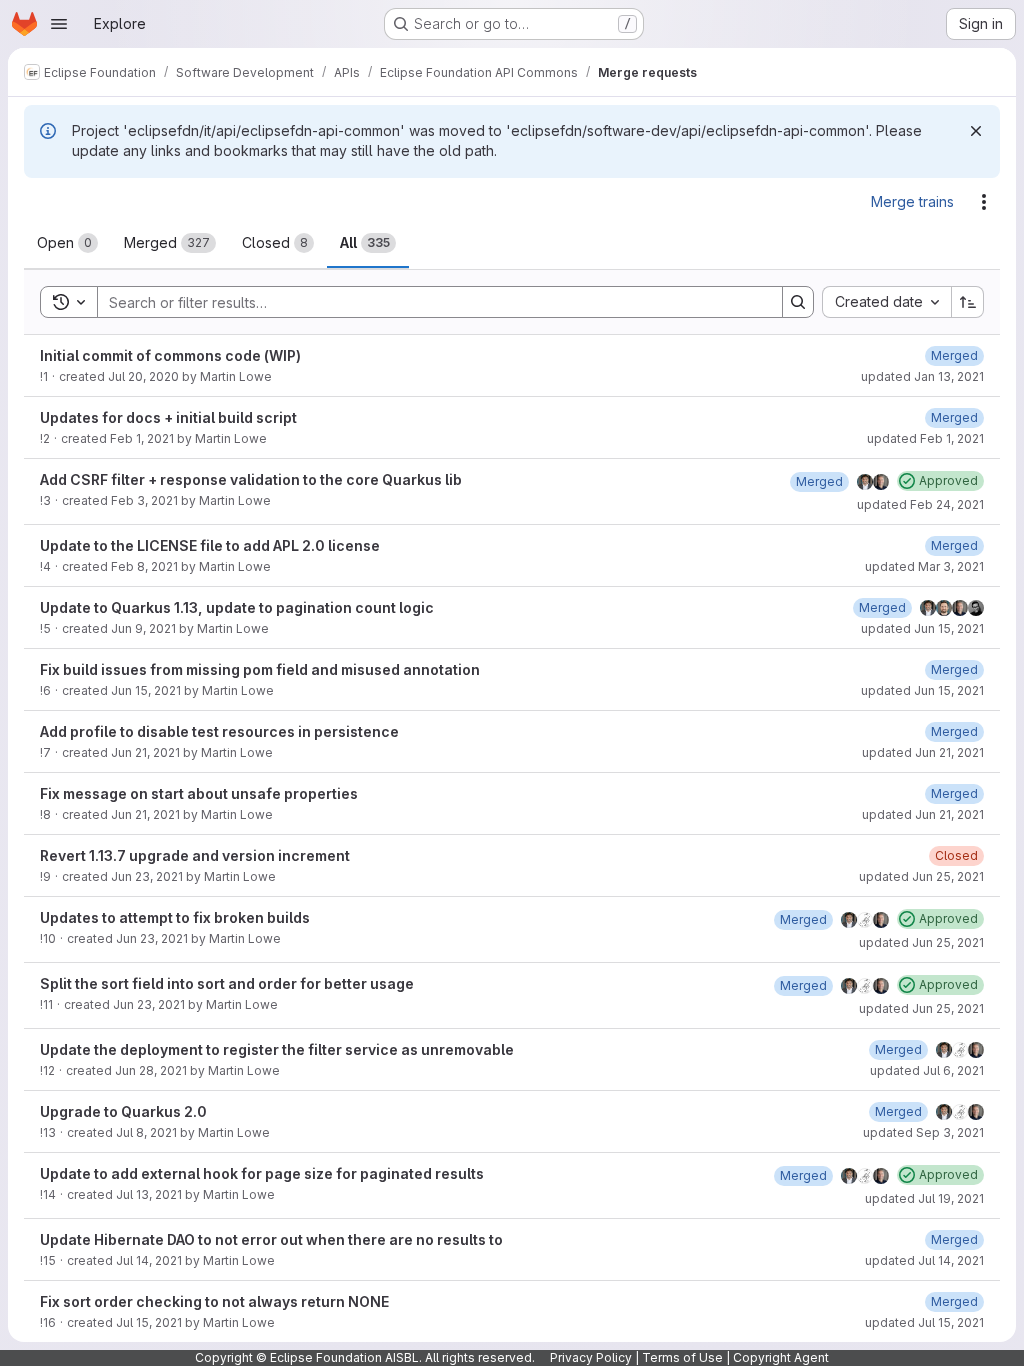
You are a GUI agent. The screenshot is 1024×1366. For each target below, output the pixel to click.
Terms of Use (682, 1357)
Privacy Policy (591, 1357)
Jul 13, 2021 (149, 1194)
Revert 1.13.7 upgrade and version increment (195, 855)
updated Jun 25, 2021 (921, 876)
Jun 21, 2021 (145, 752)
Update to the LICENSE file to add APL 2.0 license (210, 545)
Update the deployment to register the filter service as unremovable (277, 1049)
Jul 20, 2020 (143, 376)
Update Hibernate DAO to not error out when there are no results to (271, 1239)
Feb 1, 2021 (142, 438)
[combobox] (886, 302)
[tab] (67, 243)
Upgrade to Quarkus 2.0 (123, 1111)
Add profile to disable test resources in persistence (219, 731)
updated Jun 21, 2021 (923, 752)
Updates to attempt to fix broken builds (175, 917)
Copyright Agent (781, 1357)
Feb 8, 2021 (144, 566)
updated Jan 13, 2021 (922, 376)
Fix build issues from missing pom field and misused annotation (260, 669)
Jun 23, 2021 (147, 876)
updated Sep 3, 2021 (923, 1132)
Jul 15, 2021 (149, 1322)
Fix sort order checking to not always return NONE (214, 1301)
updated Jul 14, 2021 (924, 1260)
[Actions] (984, 202)
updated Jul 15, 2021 (924, 1322)
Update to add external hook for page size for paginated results (262, 1173)
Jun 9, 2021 (143, 628)
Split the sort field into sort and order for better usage (227, 983)
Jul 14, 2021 (149, 1260)
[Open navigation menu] (59, 24)
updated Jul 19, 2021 (924, 1198)
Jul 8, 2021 (146, 1132)
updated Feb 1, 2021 (925, 438)
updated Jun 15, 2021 (922, 628)
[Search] (798, 302)
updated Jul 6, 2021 (927, 1070)
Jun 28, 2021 (151, 1070)
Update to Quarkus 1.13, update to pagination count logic (237, 607)
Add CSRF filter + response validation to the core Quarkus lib (251, 479)
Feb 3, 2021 (144, 500)
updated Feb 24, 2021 (920, 504)
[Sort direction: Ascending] (968, 302)
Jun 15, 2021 (146, 690)
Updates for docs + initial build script (168, 417)
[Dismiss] (976, 131)
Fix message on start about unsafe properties (199, 793)
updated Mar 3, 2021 (924, 566)
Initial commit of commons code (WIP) (170, 355)
